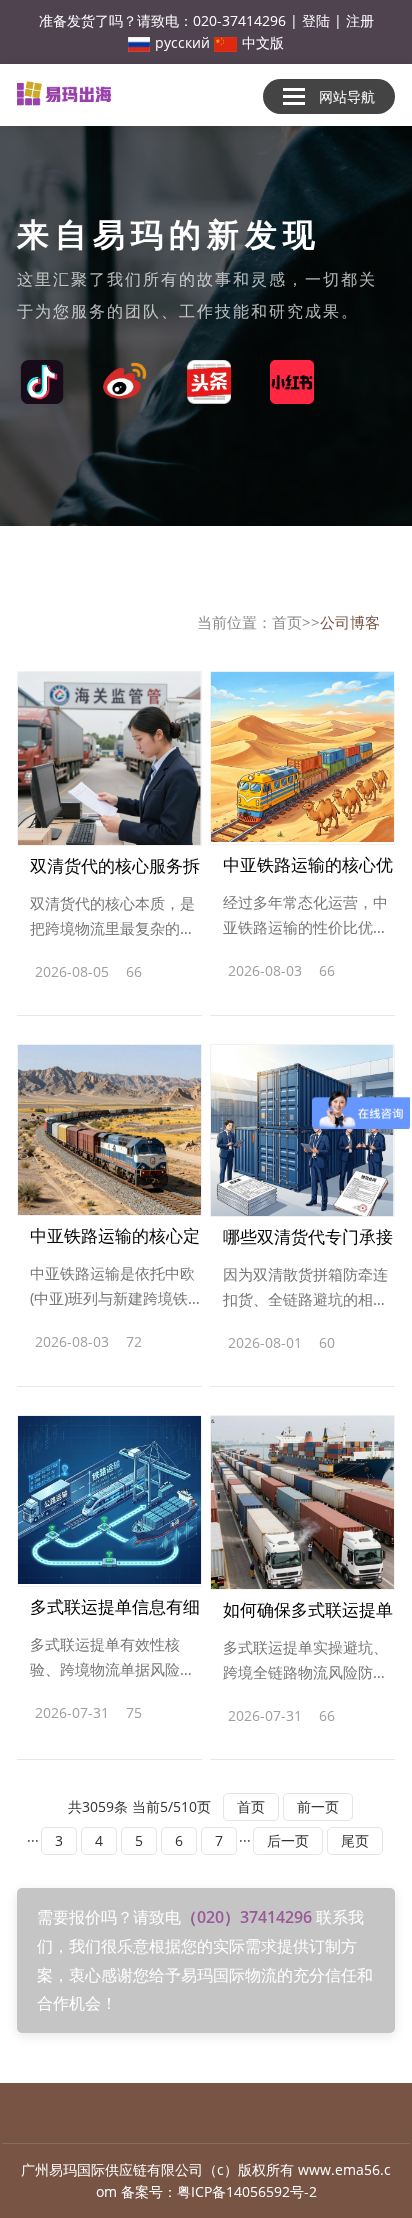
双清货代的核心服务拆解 (115, 870)
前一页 (318, 1806)
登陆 (316, 20)
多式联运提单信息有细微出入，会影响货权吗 (115, 1611)
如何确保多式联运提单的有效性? (308, 1614)
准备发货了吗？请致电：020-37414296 (162, 20)
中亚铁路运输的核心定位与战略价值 (115, 1240)
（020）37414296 (248, 1917)
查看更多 (174, 975)
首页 (287, 622)
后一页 (288, 1840)
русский (182, 42)
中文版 (263, 42)
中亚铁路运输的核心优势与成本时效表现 (308, 869)
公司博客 (350, 622)
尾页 (355, 1840)
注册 (360, 20)
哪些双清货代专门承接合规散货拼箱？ (308, 1241)
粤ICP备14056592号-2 (247, 2191)
